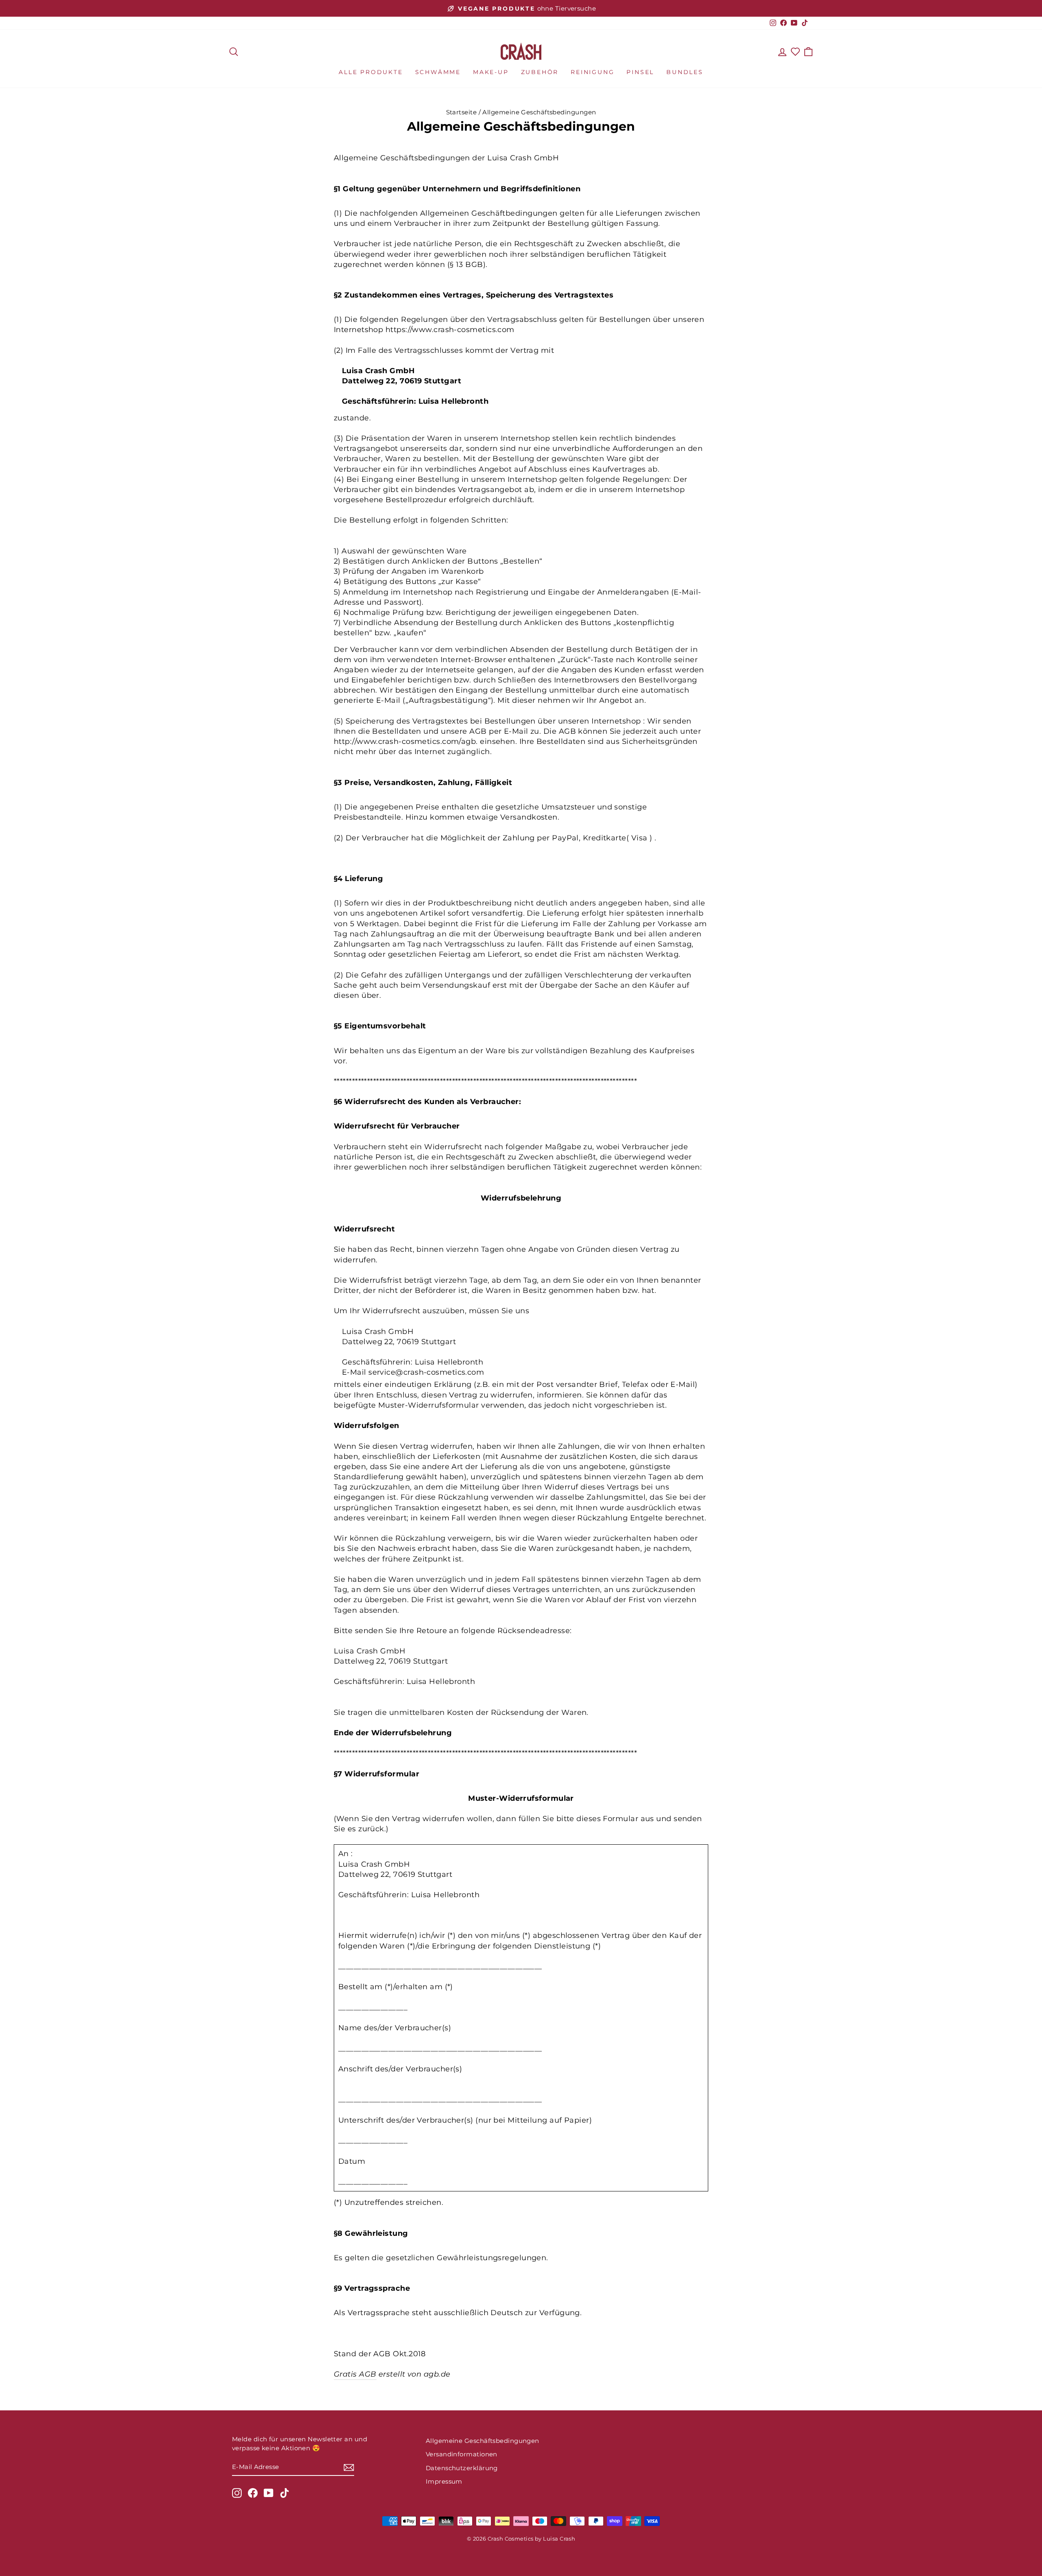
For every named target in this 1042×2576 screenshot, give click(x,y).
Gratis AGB (355, 2374)
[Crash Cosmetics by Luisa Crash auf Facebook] (253, 2493)
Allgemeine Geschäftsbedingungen (483, 2441)
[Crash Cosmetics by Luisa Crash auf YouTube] (269, 2493)
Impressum (444, 2481)
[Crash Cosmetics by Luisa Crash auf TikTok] (285, 2493)
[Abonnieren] (349, 2467)
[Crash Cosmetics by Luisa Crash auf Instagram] (237, 2493)
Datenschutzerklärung (462, 2468)
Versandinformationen (462, 2454)
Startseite (462, 112)
